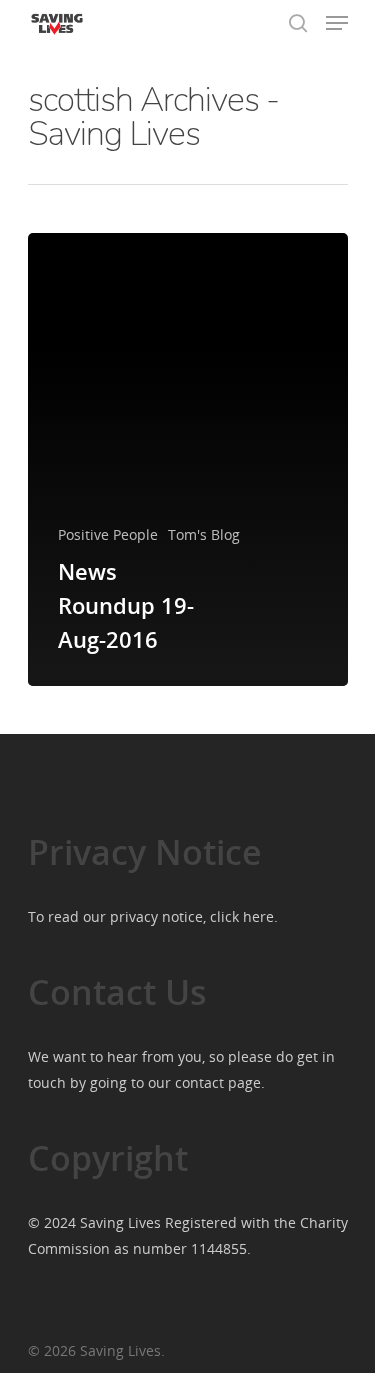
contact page (218, 1082)
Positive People (108, 534)
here (258, 916)
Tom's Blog (204, 534)
